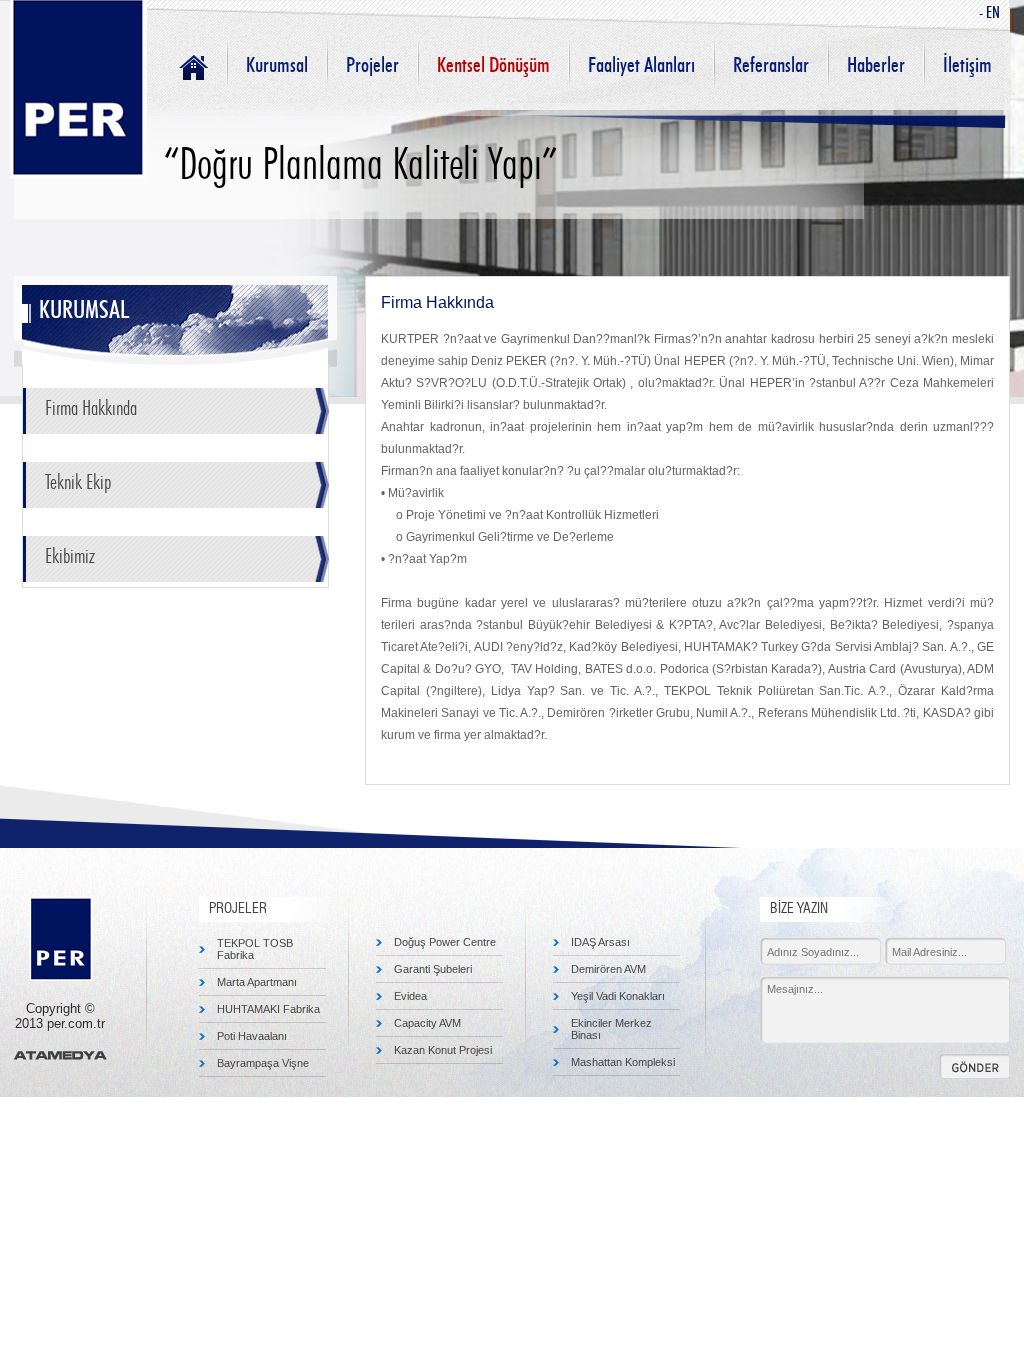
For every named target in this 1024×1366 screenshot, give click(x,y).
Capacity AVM (427, 1023)
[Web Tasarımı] (60, 1055)
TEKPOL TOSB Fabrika (255, 949)
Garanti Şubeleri (433, 969)
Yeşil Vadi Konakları (618, 996)
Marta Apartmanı (257, 982)
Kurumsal (277, 65)
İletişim (967, 65)
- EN (989, 13)
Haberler (876, 65)
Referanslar (771, 65)
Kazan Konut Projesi (443, 1050)
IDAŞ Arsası (600, 942)
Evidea (410, 996)
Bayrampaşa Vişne (263, 1063)
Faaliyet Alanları (641, 65)
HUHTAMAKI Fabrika (268, 1009)
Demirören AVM (608, 969)
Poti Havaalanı (252, 1036)
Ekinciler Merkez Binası (611, 1029)
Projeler (372, 65)
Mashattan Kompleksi (623, 1062)
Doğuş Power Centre (445, 942)
